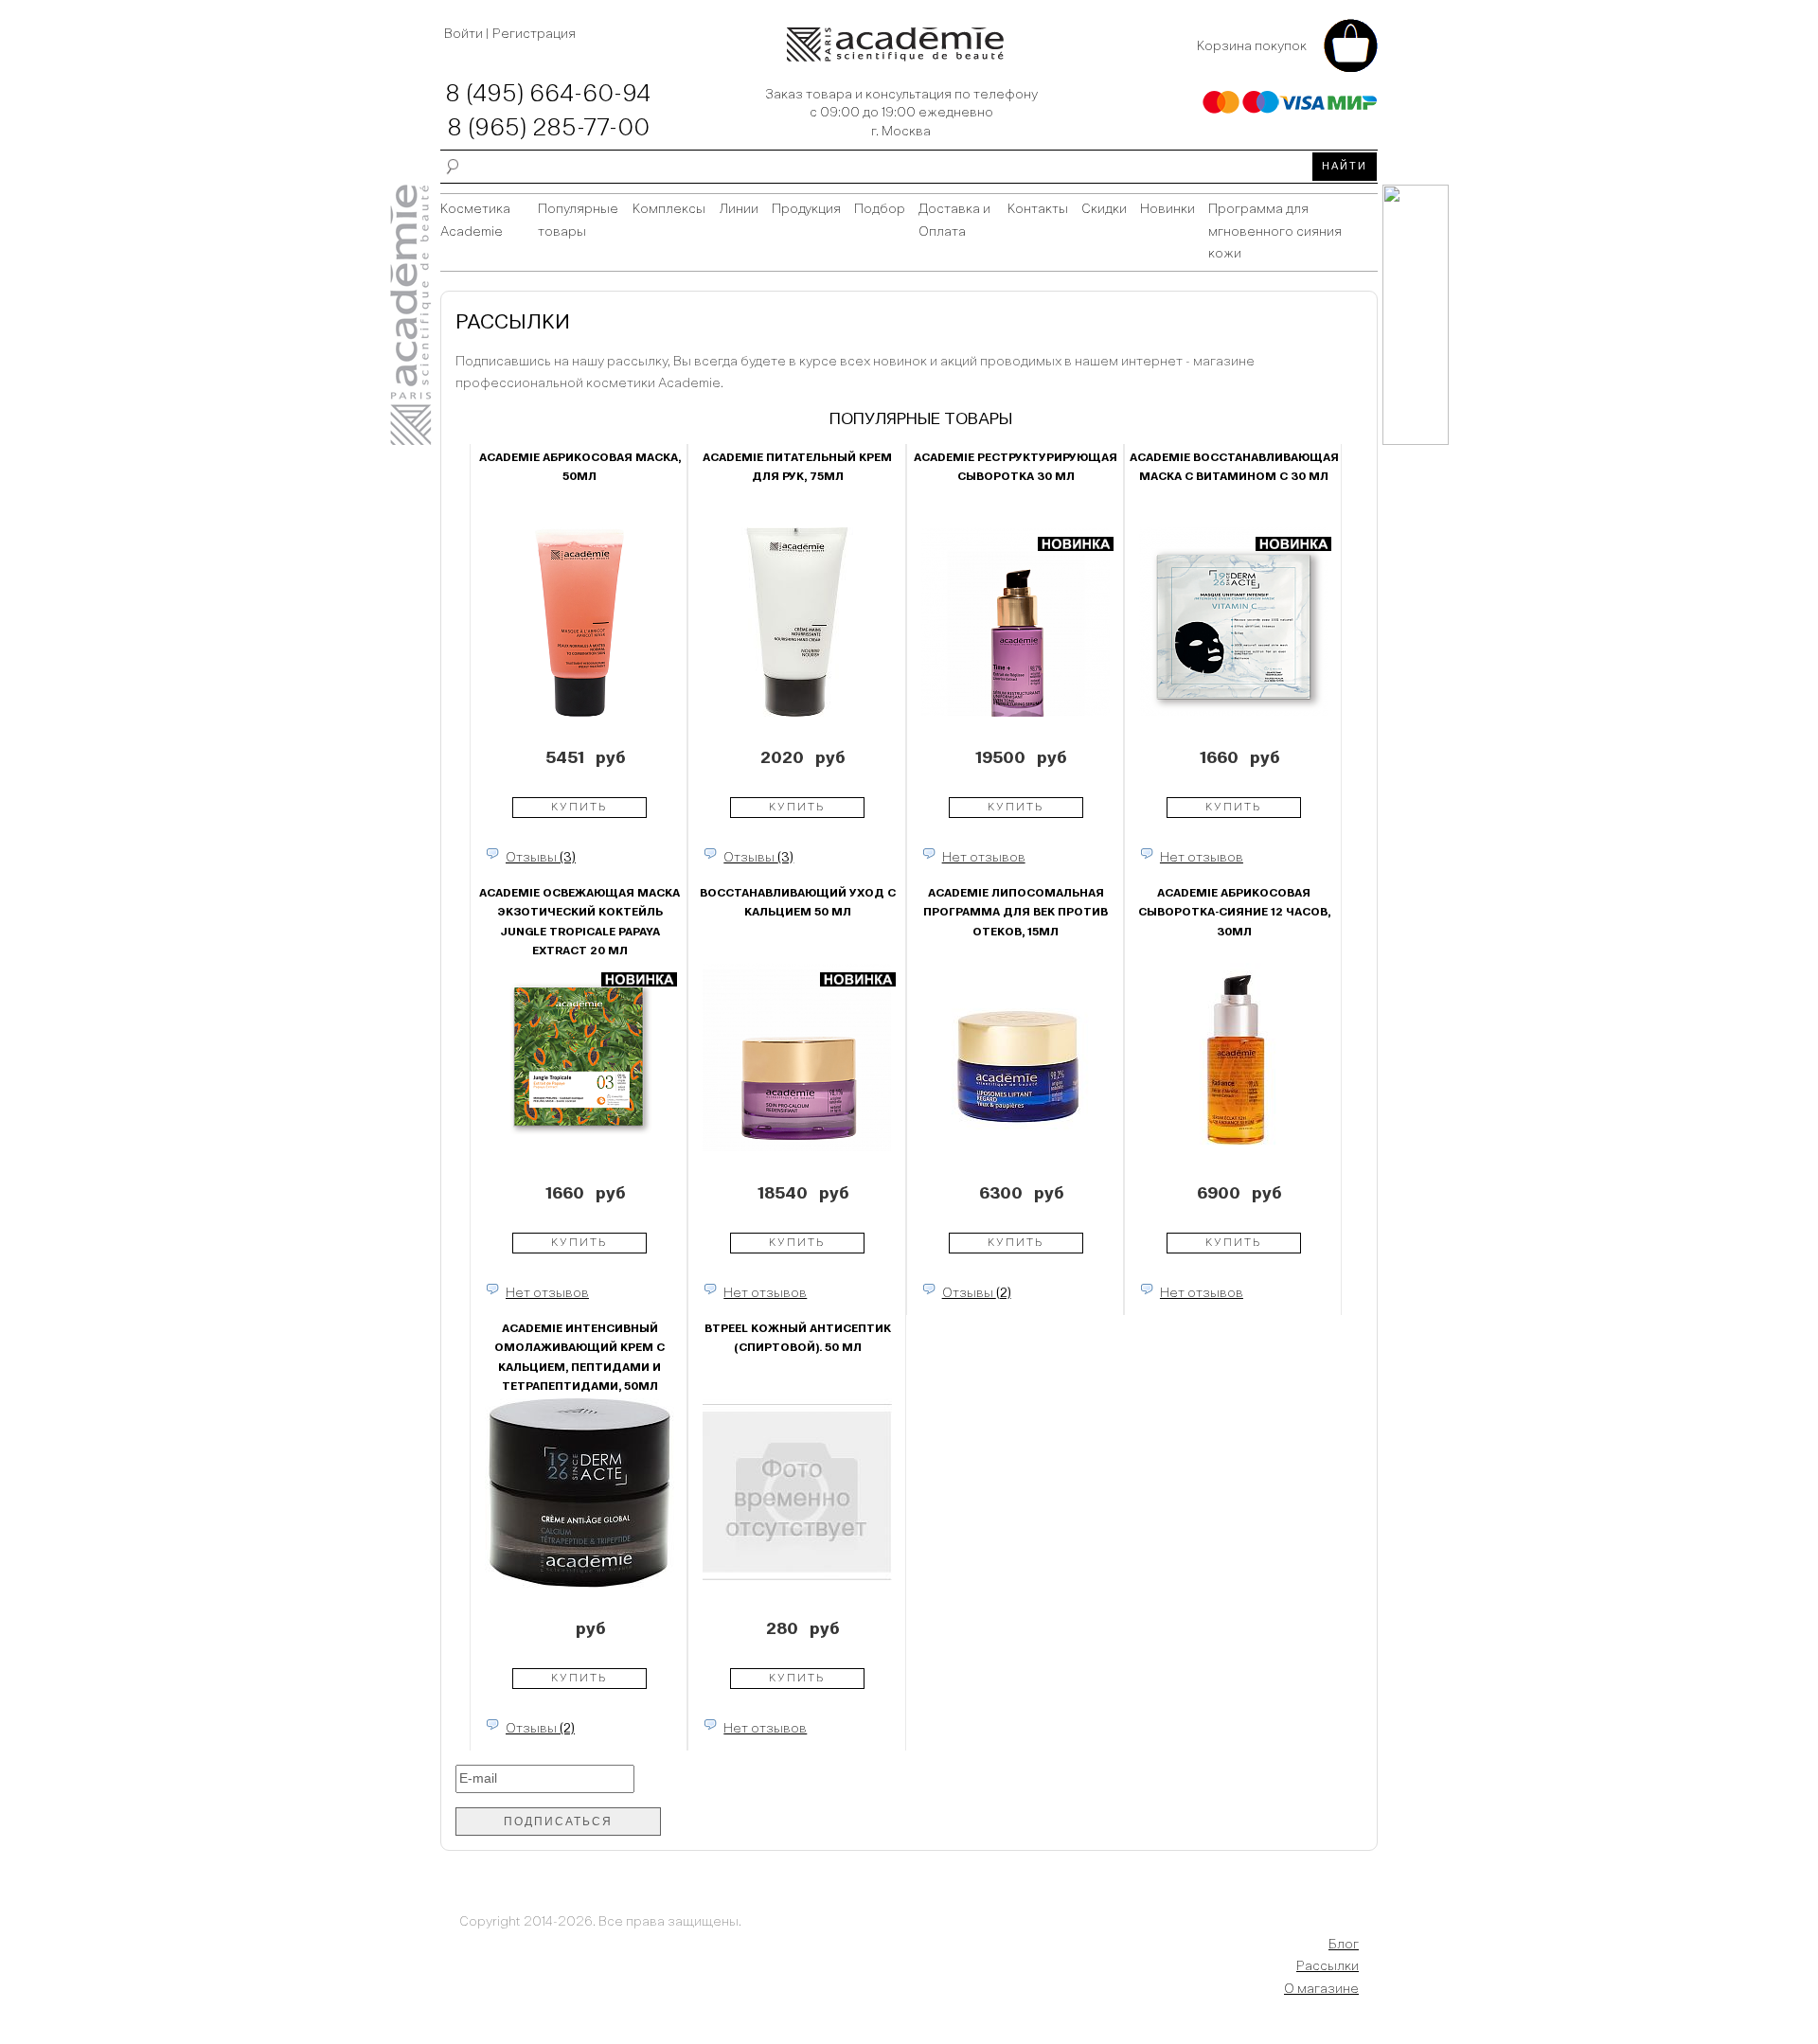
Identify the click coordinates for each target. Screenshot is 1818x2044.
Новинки (1167, 209)
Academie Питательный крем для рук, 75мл (797, 468)
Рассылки (1328, 1966)
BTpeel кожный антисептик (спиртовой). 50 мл (798, 1339)
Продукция (806, 209)
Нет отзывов (984, 858)
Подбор (880, 209)
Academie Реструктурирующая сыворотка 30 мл (1016, 468)
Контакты (1038, 209)
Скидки (1104, 209)
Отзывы (541, 858)
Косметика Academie (475, 221)
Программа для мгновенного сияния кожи (1275, 232)
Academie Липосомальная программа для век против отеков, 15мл (1016, 913)
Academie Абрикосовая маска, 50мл (580, 468)
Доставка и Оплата (954, 221)
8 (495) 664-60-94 (548, 95)
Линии (739, 209)
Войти (465, 34)
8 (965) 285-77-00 (548, 129)
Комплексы (669, 209)
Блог (1344, 1945)
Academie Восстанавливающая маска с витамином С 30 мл (1234, 468)
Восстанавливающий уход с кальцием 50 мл (798, 903)
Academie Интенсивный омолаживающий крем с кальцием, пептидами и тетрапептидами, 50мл (579, 1354)
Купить (579, 808)
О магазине (1321, 1989)
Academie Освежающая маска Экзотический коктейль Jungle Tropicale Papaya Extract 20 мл (579, 918)
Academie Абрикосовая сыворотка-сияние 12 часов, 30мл (1234, 913)
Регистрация (534, 34)
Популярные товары (578, 221)
